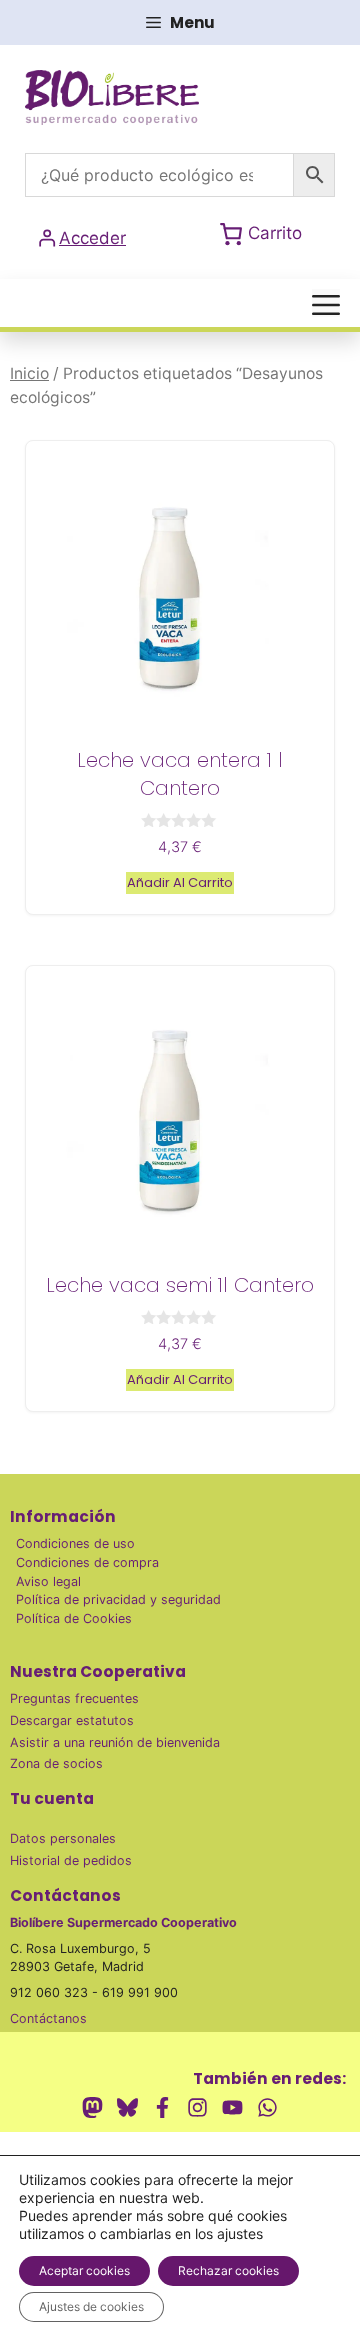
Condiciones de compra (87, 1562)
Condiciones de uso (75, 1543)
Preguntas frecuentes (74, 1698)
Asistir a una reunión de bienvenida (115, 1742)
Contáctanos (48, 2018)
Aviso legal (48, 1581)
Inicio (29, 373)
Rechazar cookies (228, 2270)
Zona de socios (56, 1763)
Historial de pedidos (71, 1860)
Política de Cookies (74, 1618)
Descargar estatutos (72, 1720)
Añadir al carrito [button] (180, 882)
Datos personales (63, 1838)
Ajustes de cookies (91, 2306)
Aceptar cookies (84, 2270)
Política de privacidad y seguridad (118, 1599)
